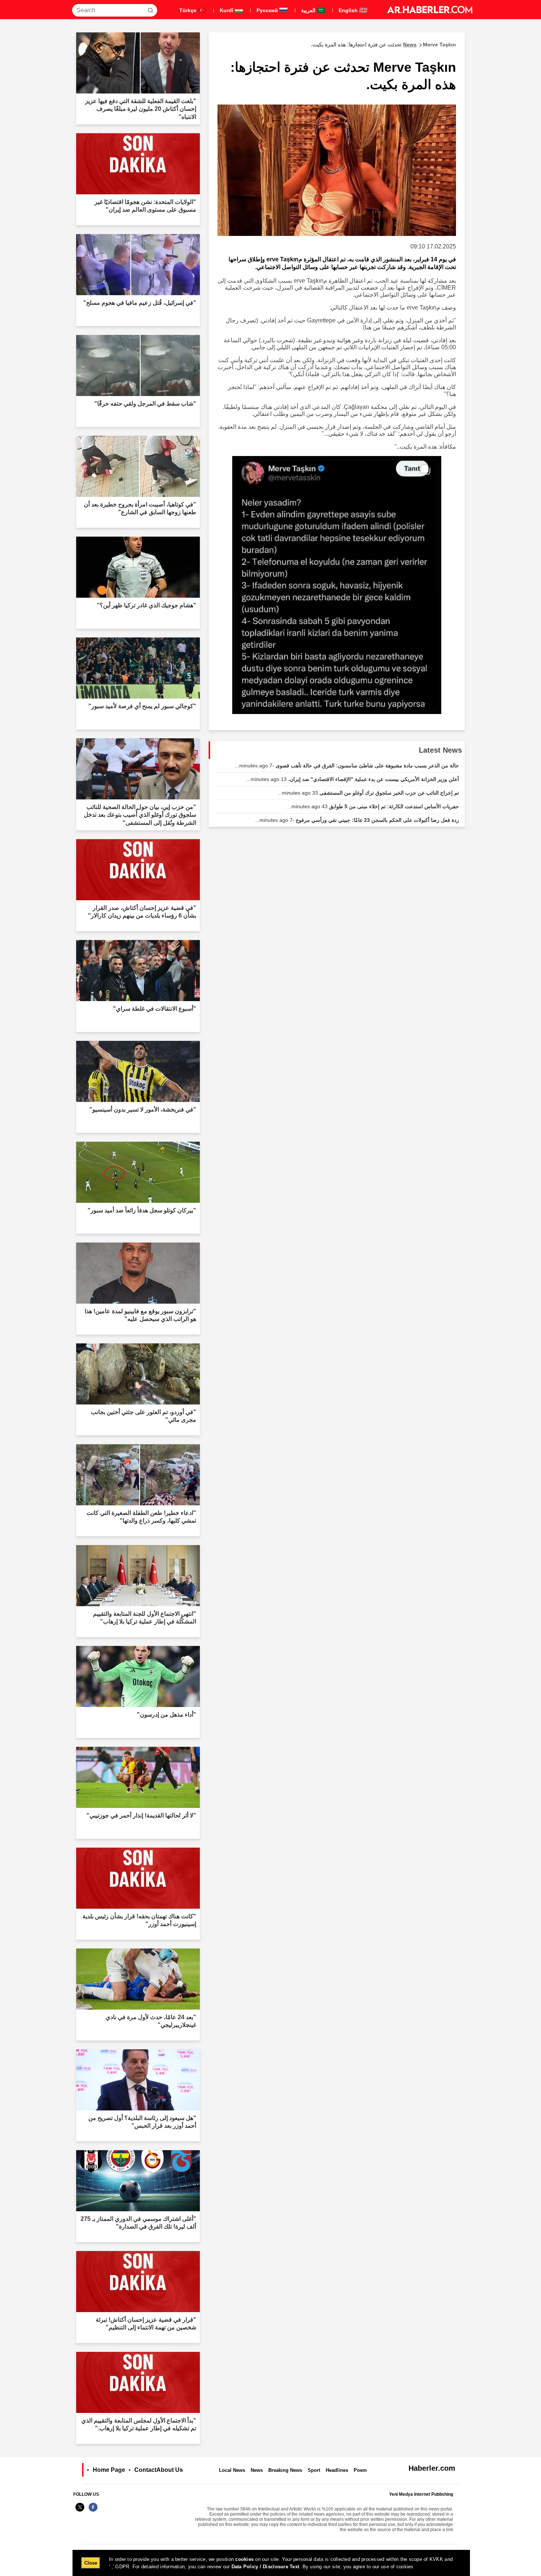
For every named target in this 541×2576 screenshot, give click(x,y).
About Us (170, 2470)
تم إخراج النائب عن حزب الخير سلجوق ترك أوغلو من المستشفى (368, 793)
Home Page (109, 2470)
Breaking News (285, 2470)
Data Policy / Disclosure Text (266, 2567)
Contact (145, 2470)
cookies (244, 2559)
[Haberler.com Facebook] (93, 2511)
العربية (309, 10)
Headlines (337, 2470)
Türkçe (189, 10)
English (349, 10)
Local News (232, 2470)
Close (91, 2563)
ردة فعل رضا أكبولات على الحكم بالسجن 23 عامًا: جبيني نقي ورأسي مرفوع (357, 820)
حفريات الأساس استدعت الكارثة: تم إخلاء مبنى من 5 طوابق (373, 806)
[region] (271, 2563)
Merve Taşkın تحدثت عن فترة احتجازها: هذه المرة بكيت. (383, 45)
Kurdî (227, 10)
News (257, 2470)
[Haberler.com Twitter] (80, 2511)
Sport (314, 2470)
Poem (360, 2470)
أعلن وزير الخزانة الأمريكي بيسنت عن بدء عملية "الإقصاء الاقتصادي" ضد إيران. (353, 779)
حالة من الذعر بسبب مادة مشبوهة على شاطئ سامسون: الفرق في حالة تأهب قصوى (347, 766)
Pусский (268, 10)
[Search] (151, 10)
